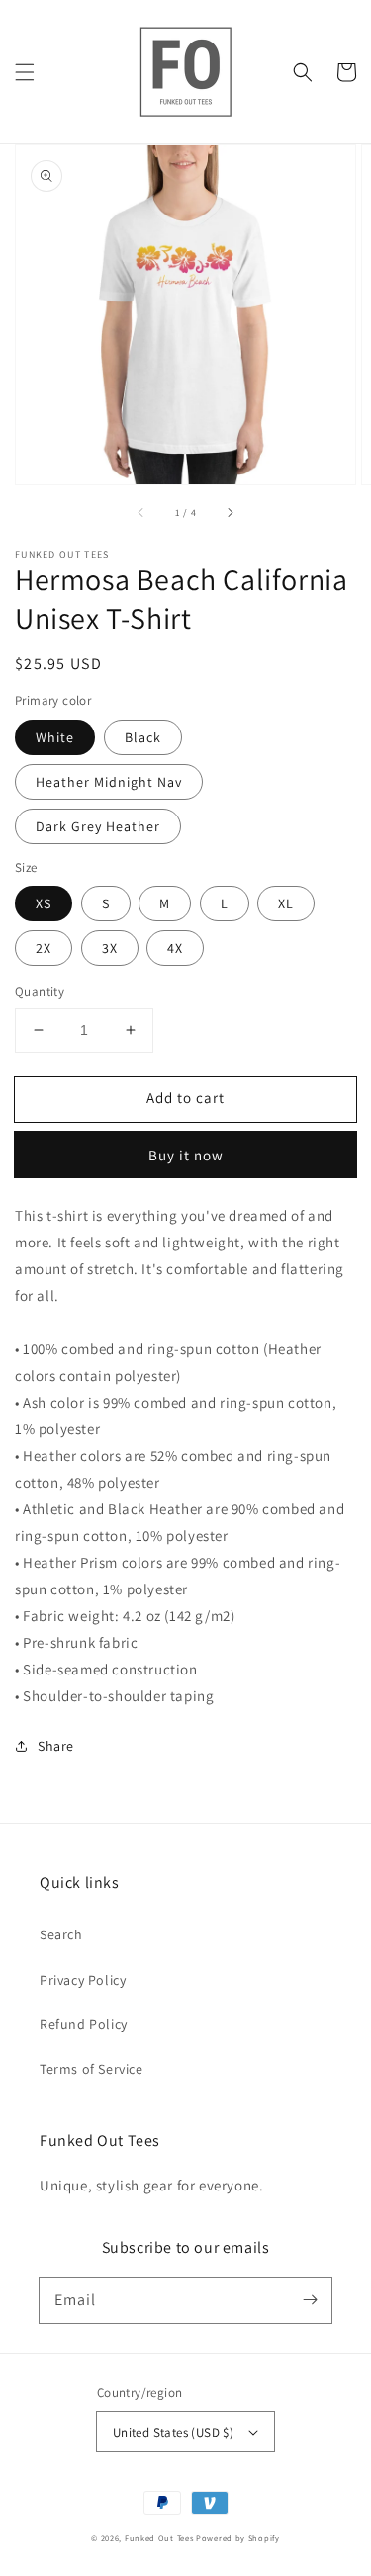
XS (44, 903)
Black (143, 737)
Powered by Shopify (238, 2538)
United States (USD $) (173, 2432)
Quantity (40, 992)
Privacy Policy (83, 1980)
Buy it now (186, 1155)
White (55, 737)
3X (110, 948)
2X (44, 948)
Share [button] (56, 1746)
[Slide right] (230, 512)
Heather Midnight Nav (109, 782)
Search (61, 1934)
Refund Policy (84, 2024)
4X (175, 948)
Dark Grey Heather (98, 826)
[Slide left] (141, 512)
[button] (25, 72)
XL (286, 903)
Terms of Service (92, 2069)
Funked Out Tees (159, 2538)
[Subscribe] (310, 2300)
